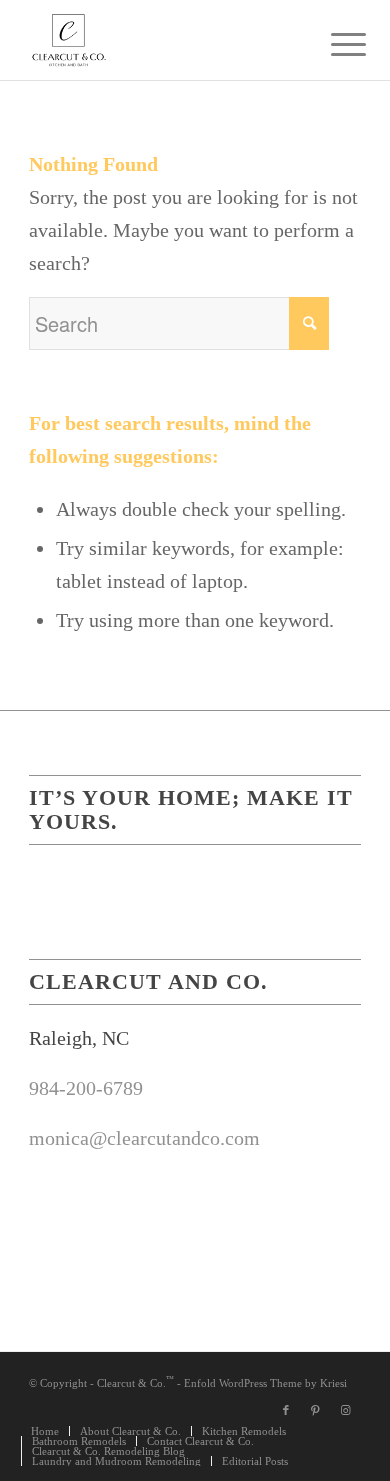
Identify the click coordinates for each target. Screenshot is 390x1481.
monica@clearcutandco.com (144, 1138)
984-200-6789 (86, 1088)
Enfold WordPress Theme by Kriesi (265, 1383)
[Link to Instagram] (346, 1410)
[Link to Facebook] (286, 1410)
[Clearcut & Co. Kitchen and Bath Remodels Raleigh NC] (161, 40)
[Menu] (333, 42)
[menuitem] (333, 42)
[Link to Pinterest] (316, 1410)
